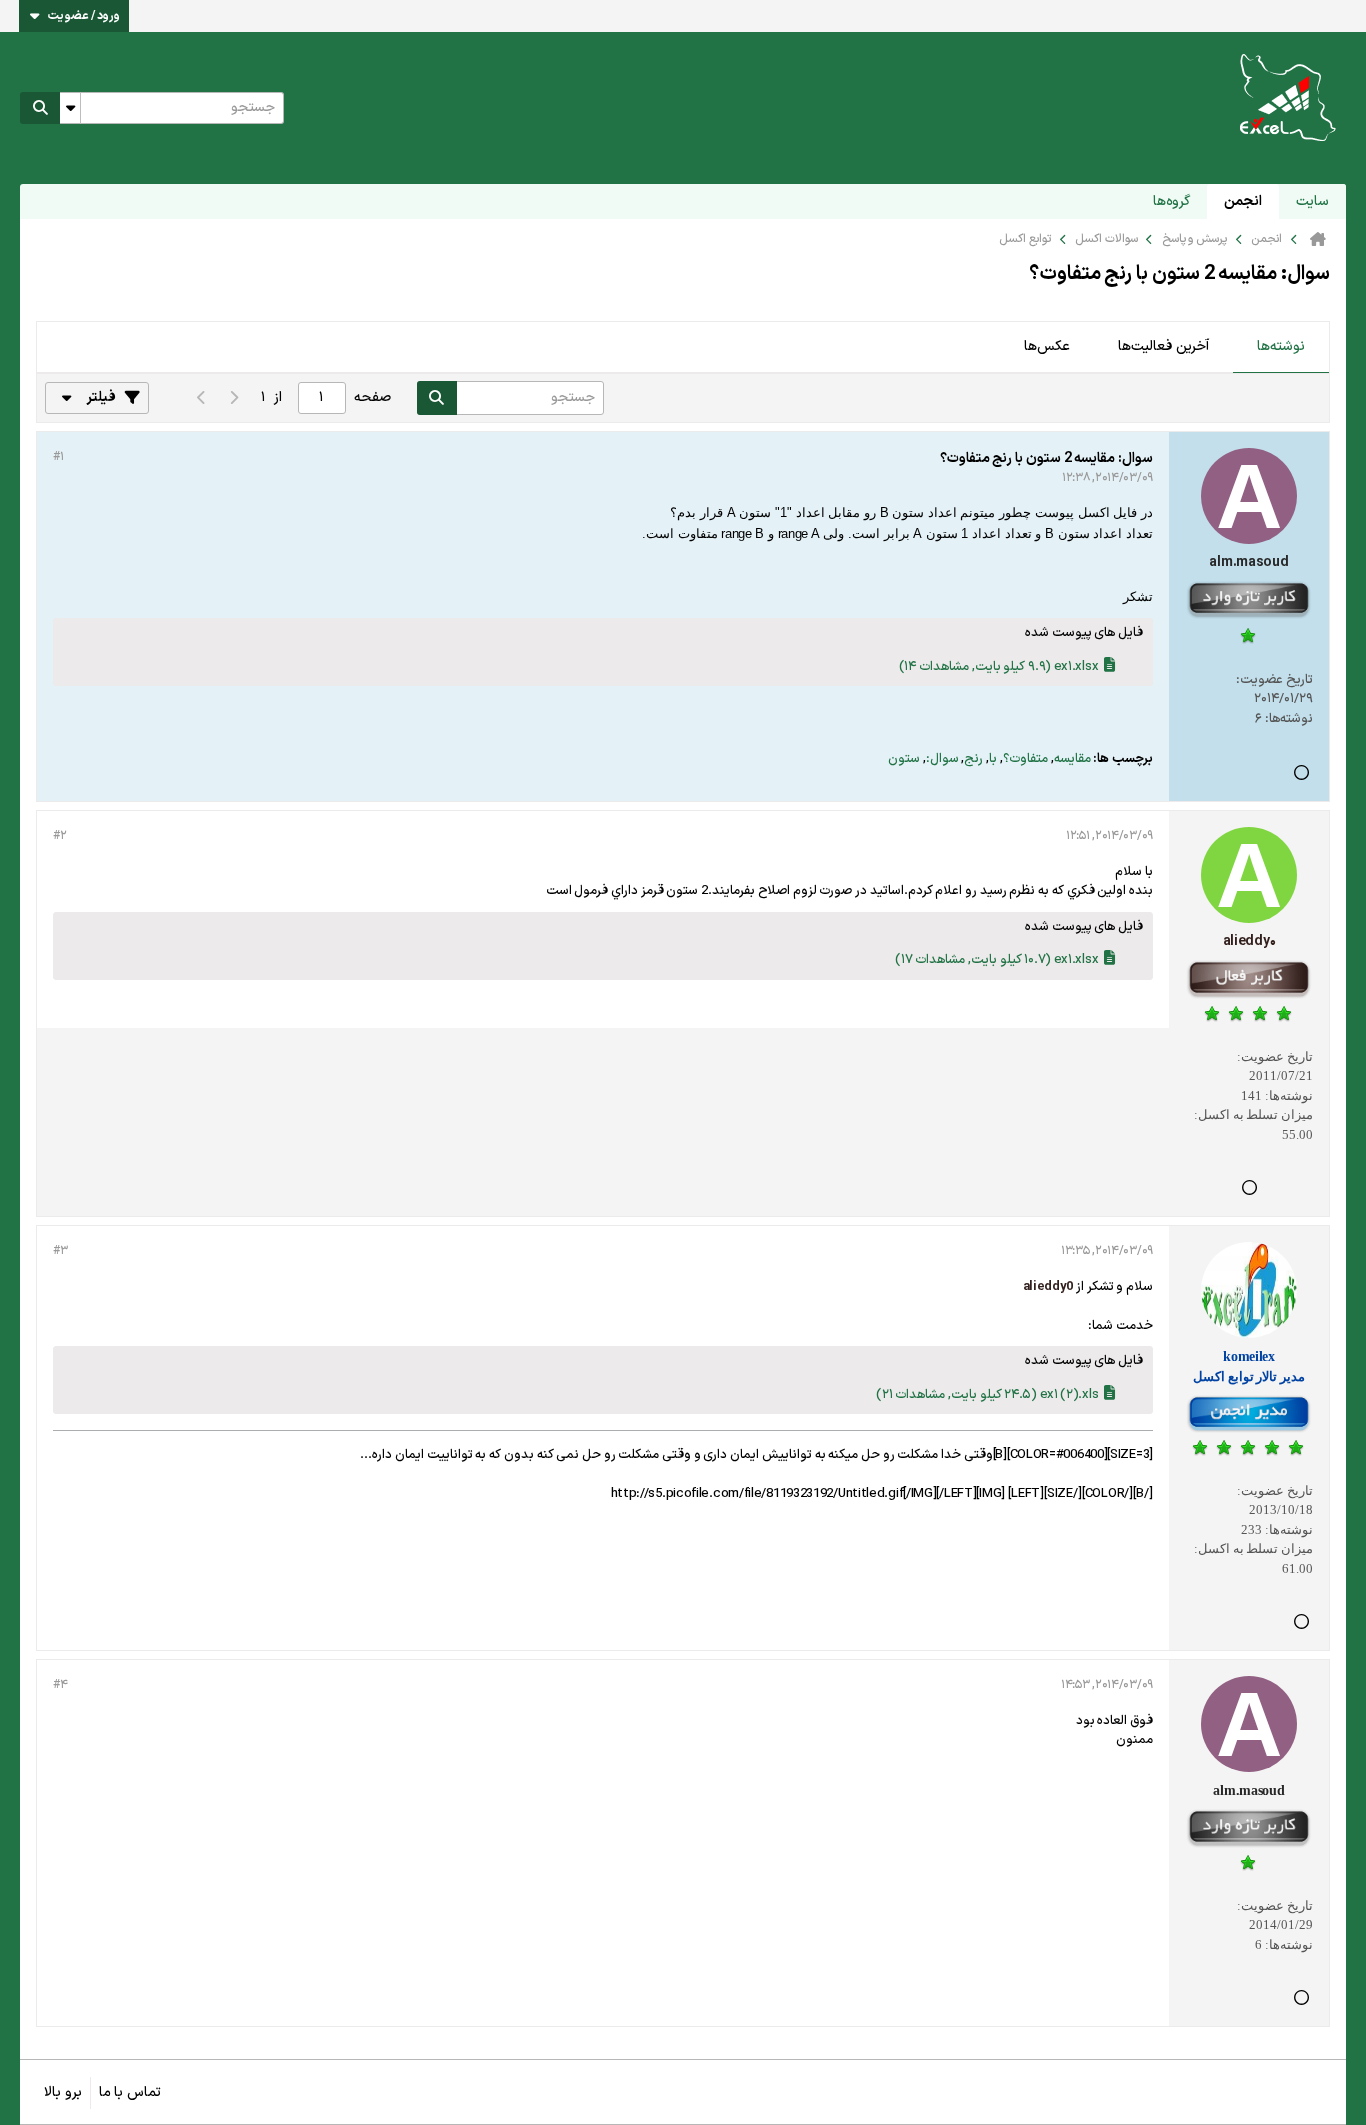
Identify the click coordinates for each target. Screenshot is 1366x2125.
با (993, 759)
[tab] (1281, 348)
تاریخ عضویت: (1274, 680)
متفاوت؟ (1025, 759)
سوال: (942, 759)
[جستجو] (40, 108)
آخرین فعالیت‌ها (1163, 346)
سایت (1312, 201)
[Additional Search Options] (70, 108)
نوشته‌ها (1281, 346)
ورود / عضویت (84, 16)
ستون (904, 759)
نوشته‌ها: (1289, 719)
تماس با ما (130, 2092)
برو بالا (63, 2092)
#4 (60, 1685)
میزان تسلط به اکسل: (1253, 1114)
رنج (973, 759)
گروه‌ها (1171, 201)
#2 (59, 836)
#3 (60, 1251)
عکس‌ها (1047, 346)
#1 (58, 457)
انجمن (1243, 201)
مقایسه (1072, 759)
